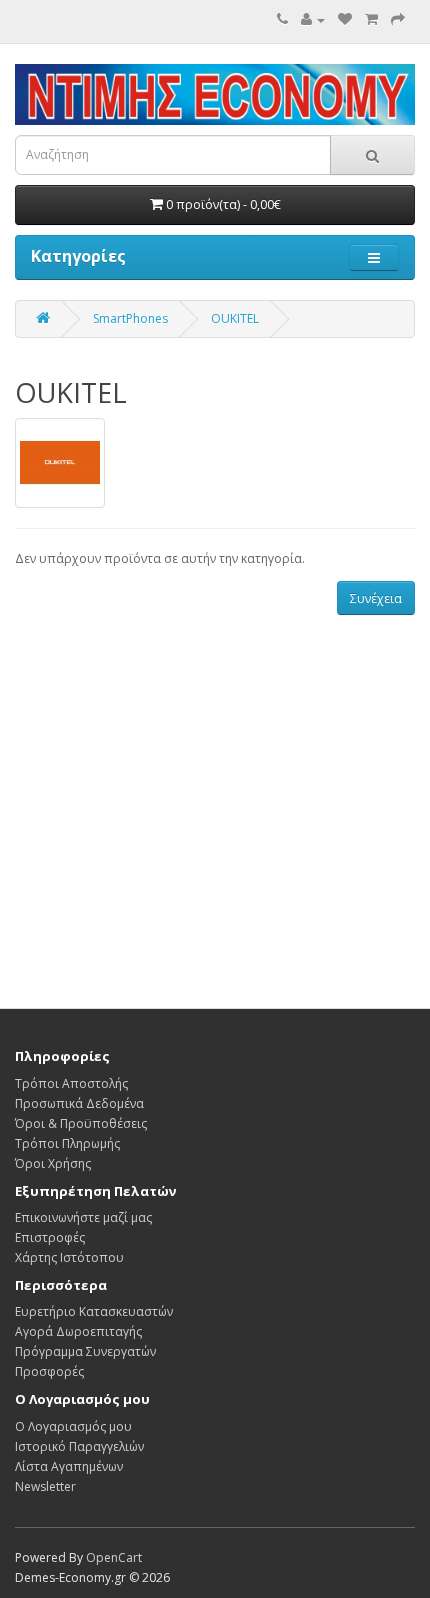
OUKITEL (235, 318)
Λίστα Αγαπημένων (69, 1466)
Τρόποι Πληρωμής (67, 1143)
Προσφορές (49, 1371)
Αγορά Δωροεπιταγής (78, 1331)
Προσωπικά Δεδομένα (79, 1103)
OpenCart (114, 1557)
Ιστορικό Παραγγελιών (79, 1446)
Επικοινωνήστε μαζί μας (83, 1217)
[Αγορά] (398, 19)
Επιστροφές (50, 1237)
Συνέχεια (376, 598)
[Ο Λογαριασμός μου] (313, 19)
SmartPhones (130, 318)
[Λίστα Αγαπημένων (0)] (345, 19)
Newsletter (45, 1486)
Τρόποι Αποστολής (71, 1083)
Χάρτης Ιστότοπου (69, 1257)
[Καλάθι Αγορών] (371, 19)
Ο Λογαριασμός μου (73, 1426)
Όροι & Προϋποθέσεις (81, 1123)
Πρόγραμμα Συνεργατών (85, 1351)
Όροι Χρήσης (53, 1163)
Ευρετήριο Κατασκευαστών (94, 1311)
